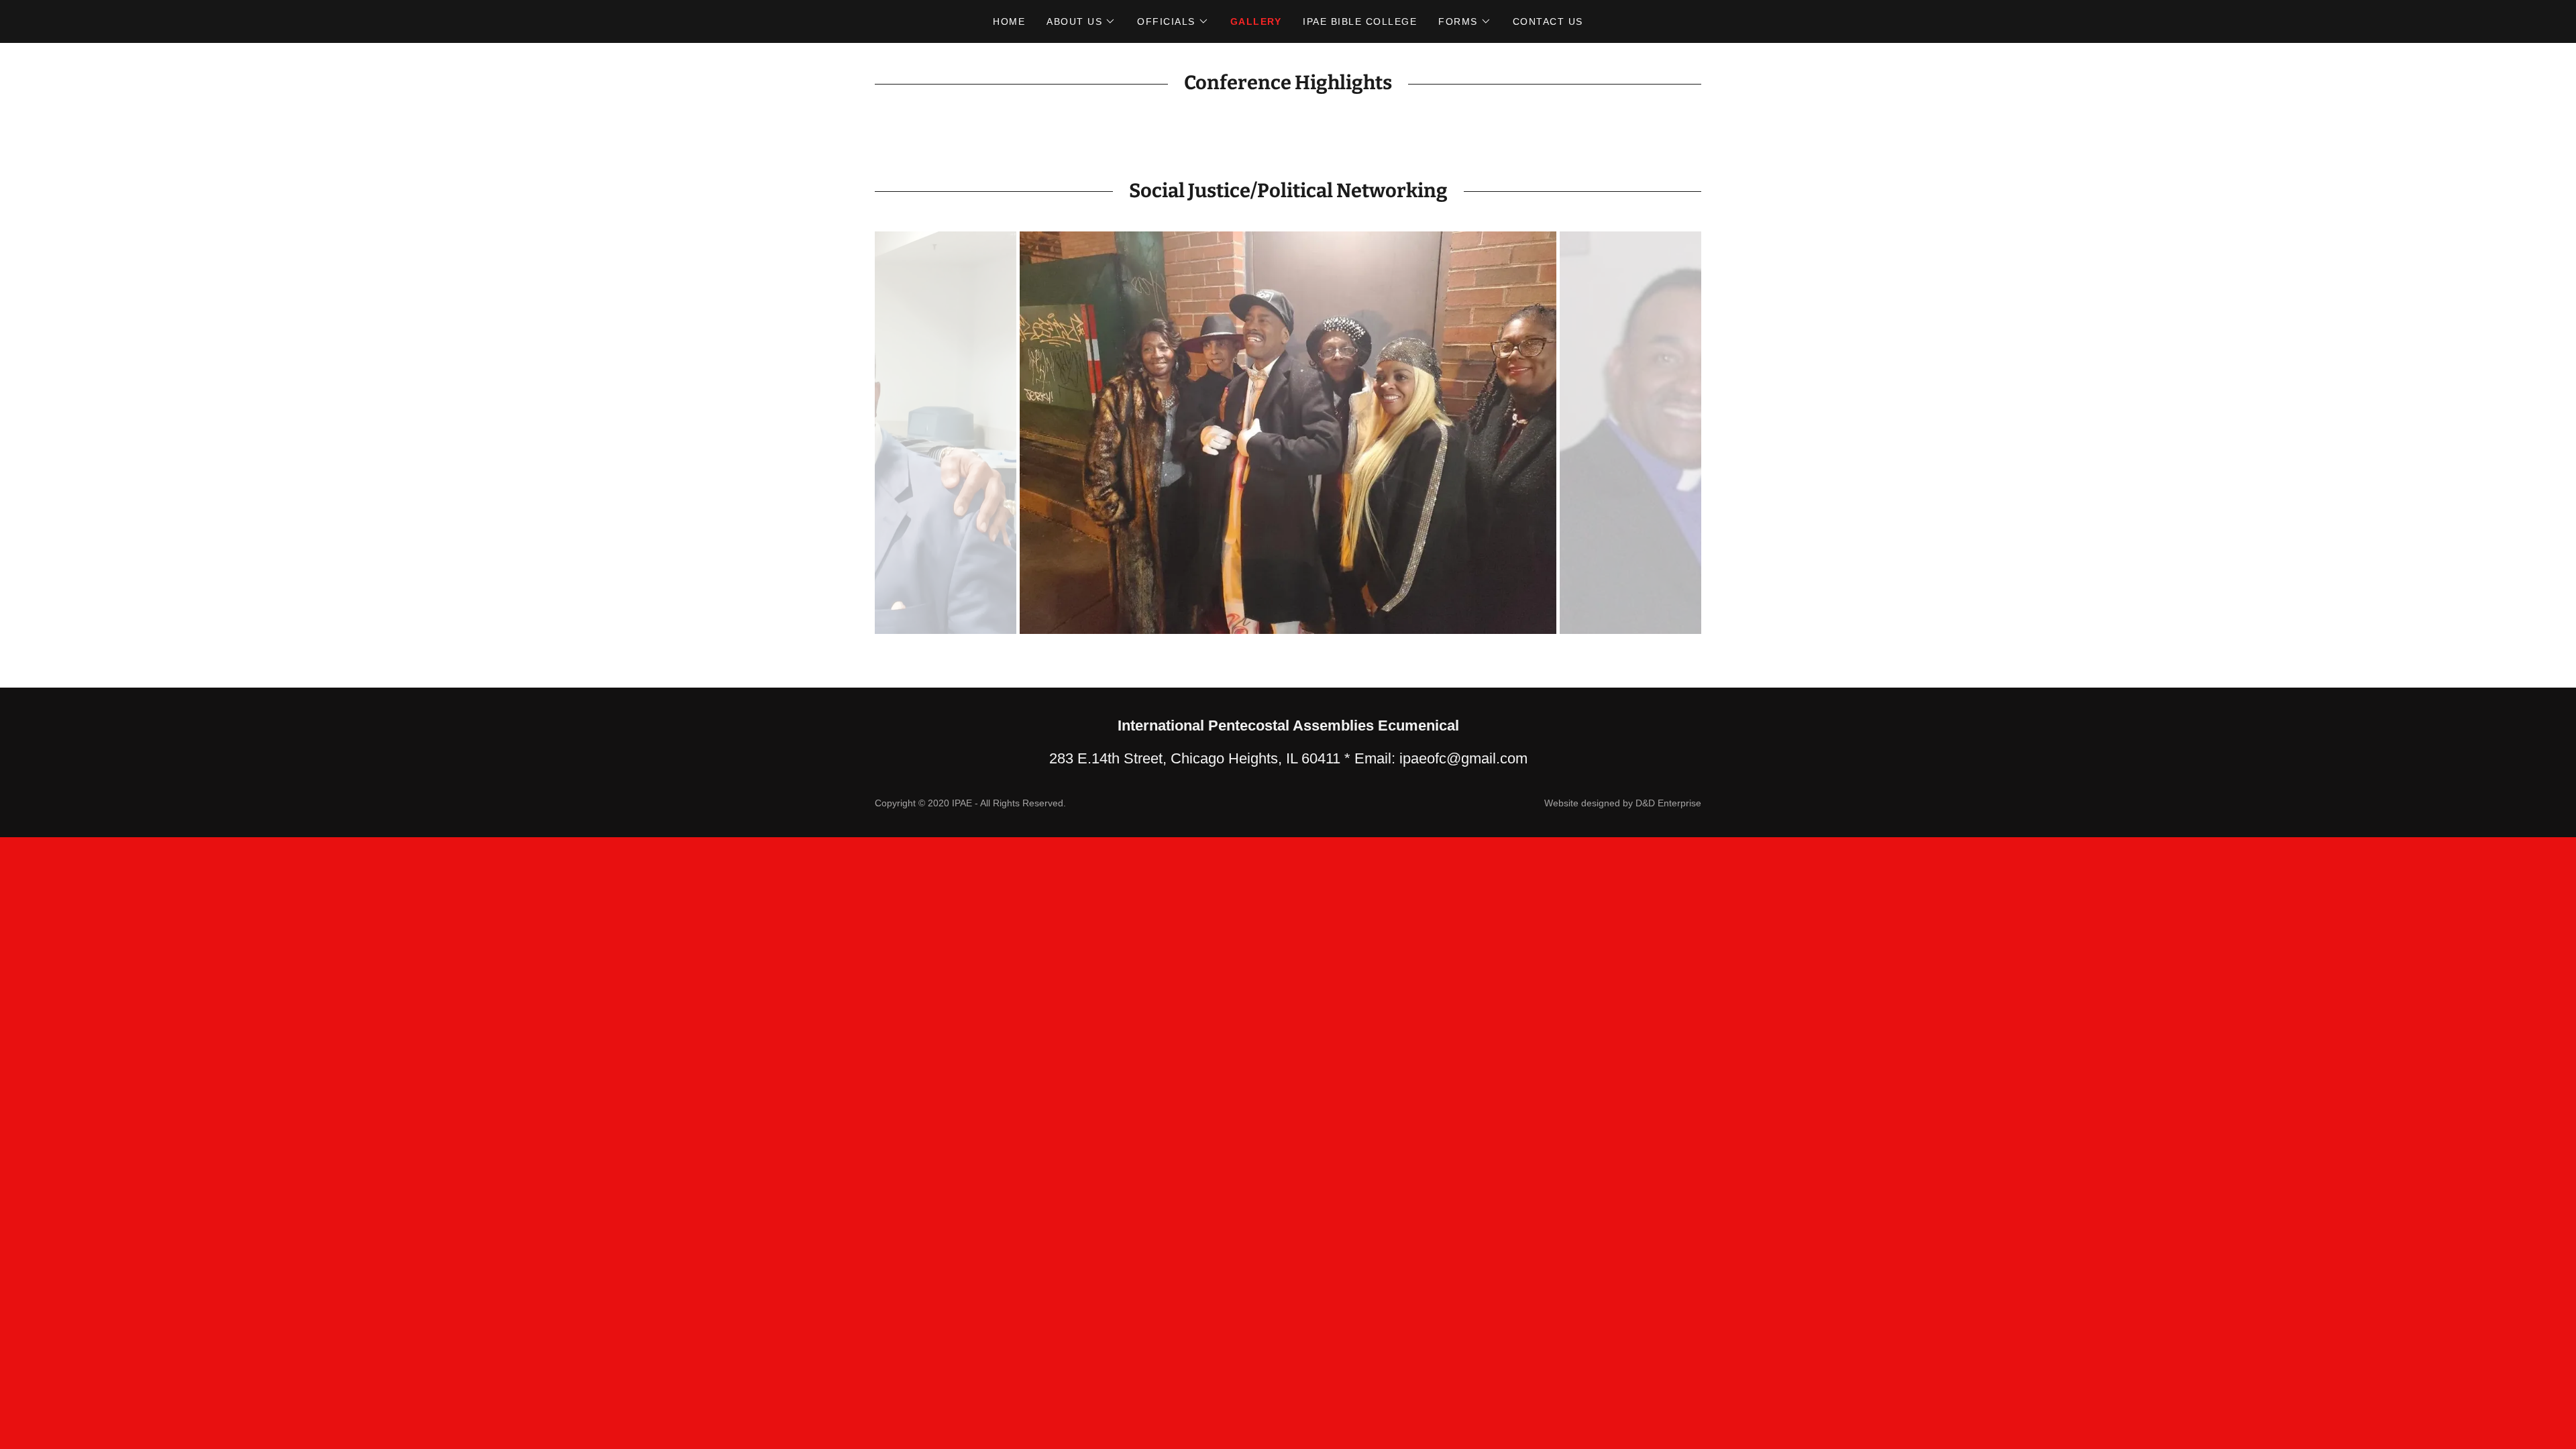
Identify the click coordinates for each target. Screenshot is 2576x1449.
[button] (1081, 21)
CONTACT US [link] (1548, 21)
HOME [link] (1009, 21)
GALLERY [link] (1256, 21)
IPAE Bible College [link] (1360, 21)
